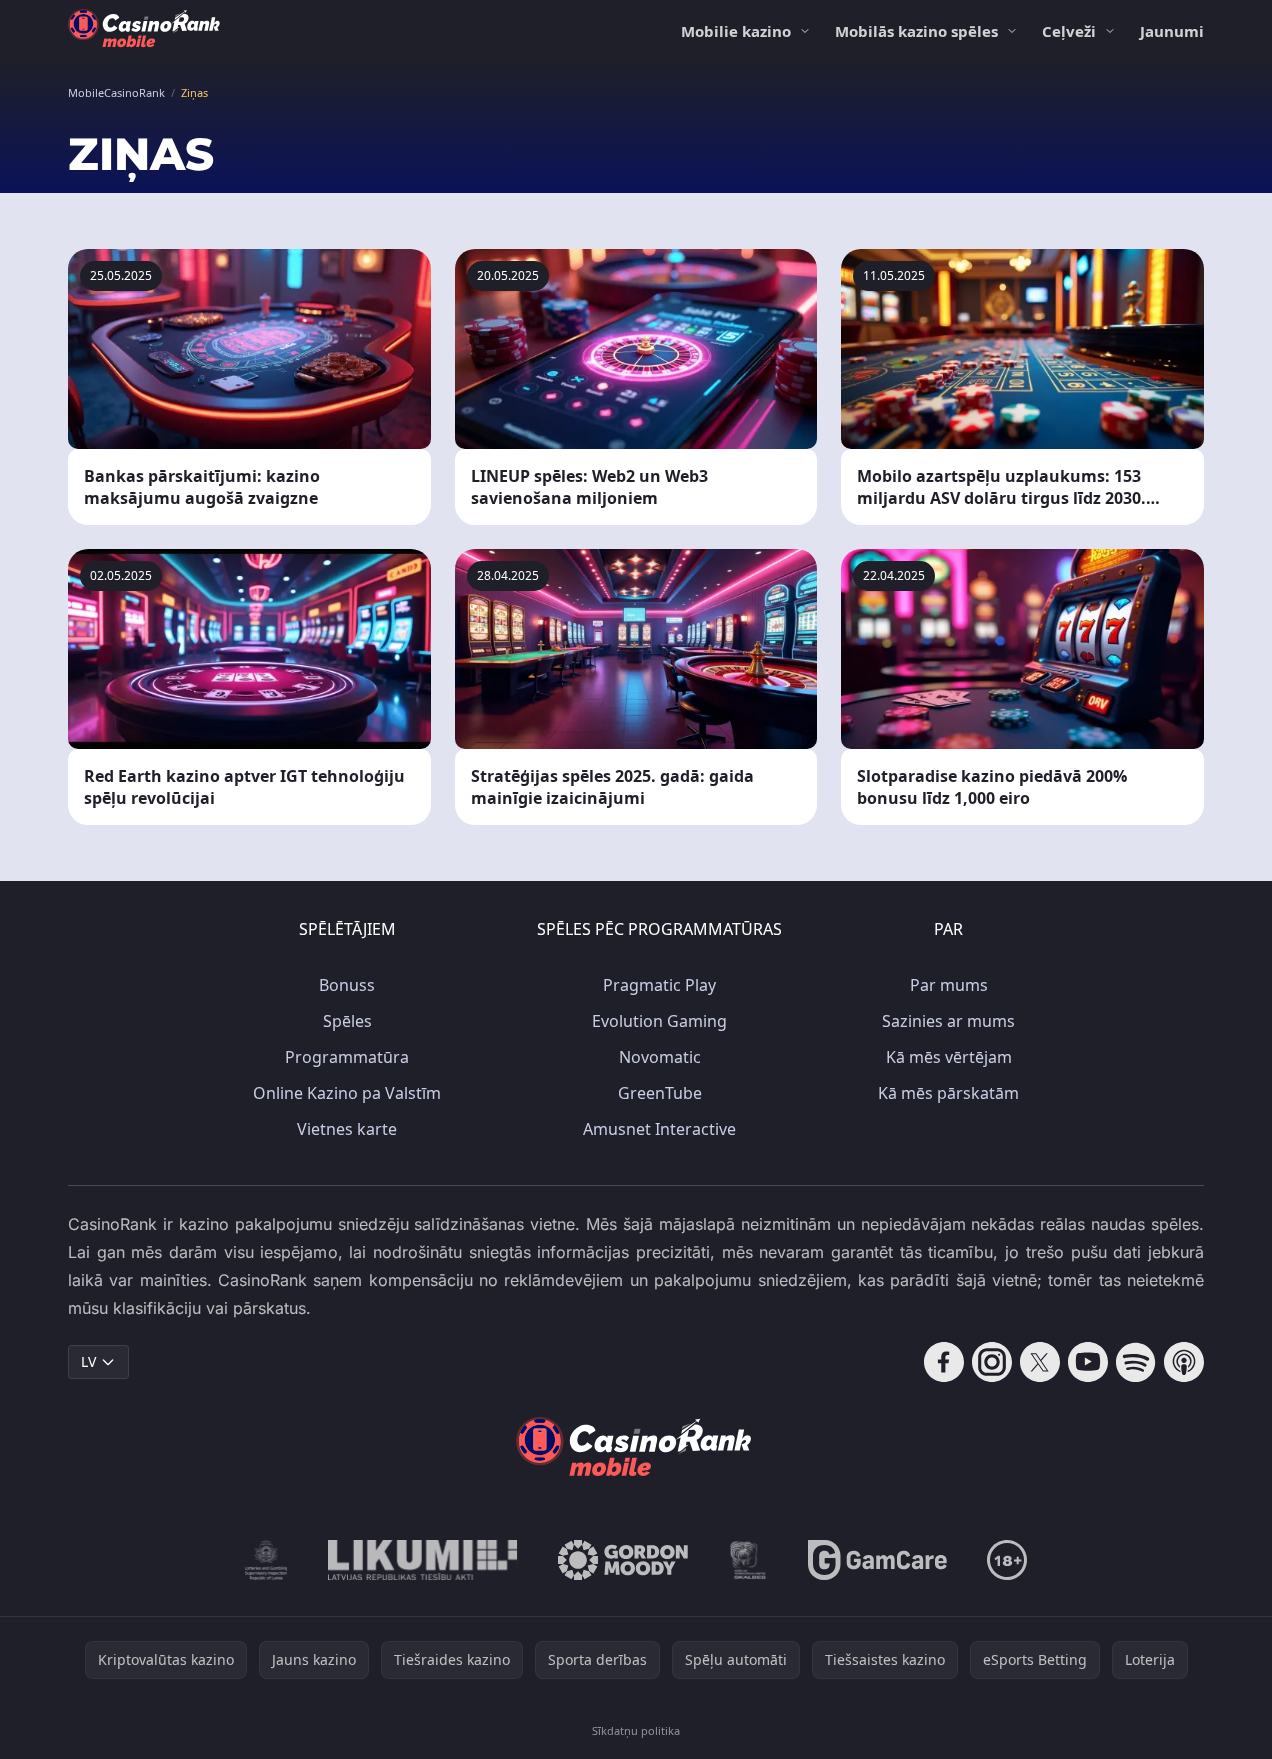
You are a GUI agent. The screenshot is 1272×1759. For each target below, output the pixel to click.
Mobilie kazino (736, 31)
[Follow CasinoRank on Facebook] (944, 1362)
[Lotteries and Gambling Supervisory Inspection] (266, 1560)
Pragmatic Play (659, 985)
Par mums (949, 985)
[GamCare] (877, 1560)
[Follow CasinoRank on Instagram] (992, 1362)
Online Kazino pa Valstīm (347, 1093)
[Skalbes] (748, 1560)
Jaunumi (1172, 31)
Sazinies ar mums (948, 1021)
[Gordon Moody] (623, 1560)
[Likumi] (423, 1560)
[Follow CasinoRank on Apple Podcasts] (1184, 1362)
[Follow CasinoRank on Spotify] (1136, 1362)
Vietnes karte (347, 1129)
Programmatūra (347, 1057)
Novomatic (660, 1057)
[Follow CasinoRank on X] (1040, 1362)
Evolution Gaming (659, 1021)
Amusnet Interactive (659, 1129)
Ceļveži (1069, 31)
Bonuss (347, 985)
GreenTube (660, 1093)
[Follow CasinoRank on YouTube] (1088, 1362)
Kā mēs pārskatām (948, 1093)
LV (88, 1361)
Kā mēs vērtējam (949, 1057)
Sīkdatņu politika (636, 1730)
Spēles (347, 1021)
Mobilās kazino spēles (916, 31)
